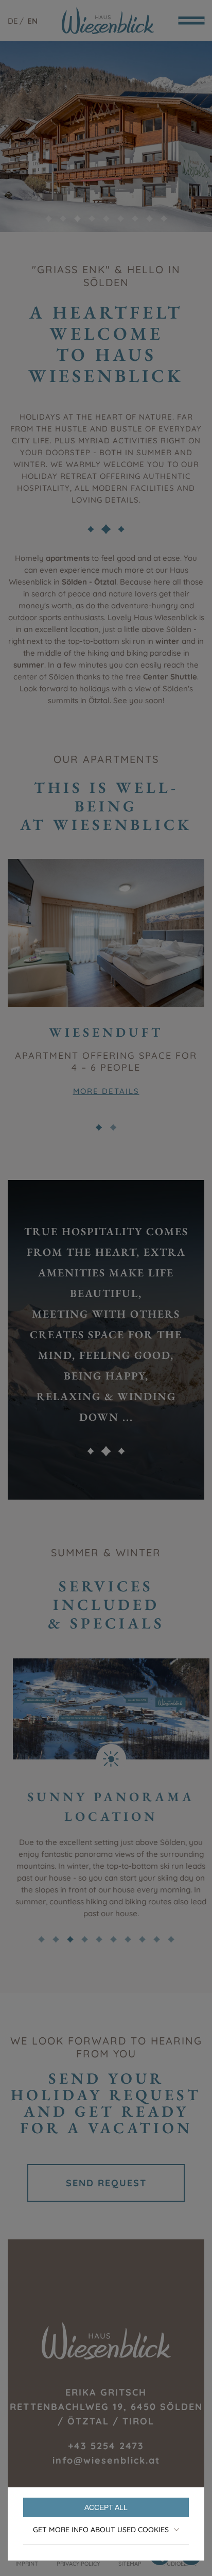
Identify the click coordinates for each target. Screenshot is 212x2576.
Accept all (106, 2507)
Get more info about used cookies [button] (101, 2530)
